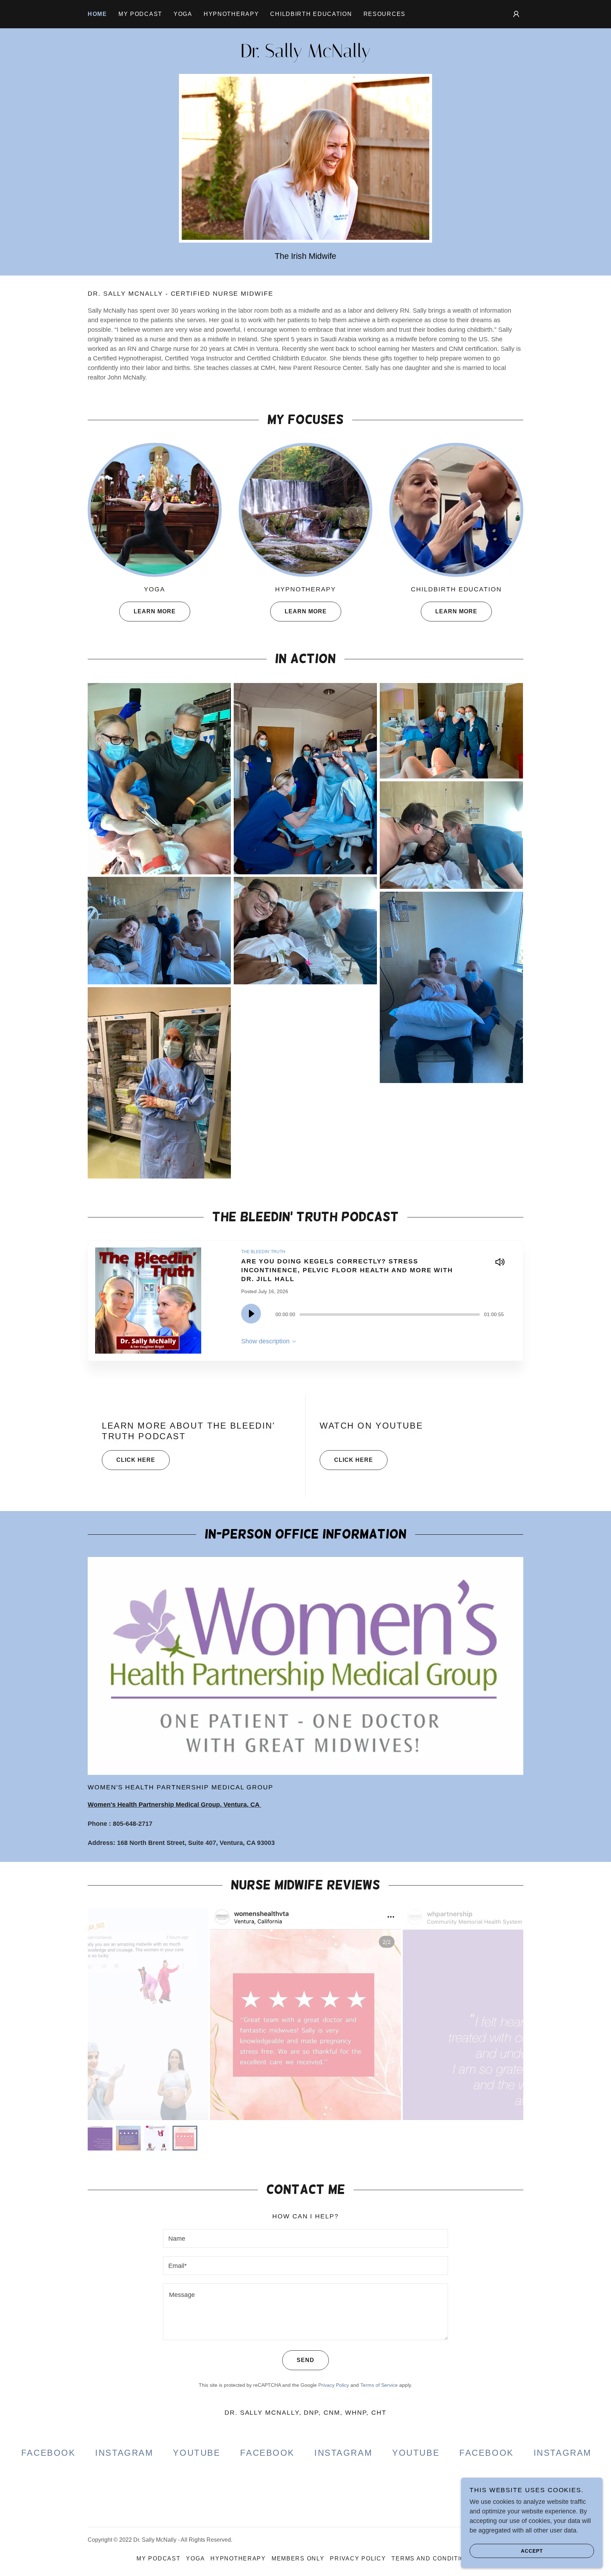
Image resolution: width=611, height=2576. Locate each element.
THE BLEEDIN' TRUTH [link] (263, 1252)
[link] (305, 55)
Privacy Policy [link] (334, 2385)
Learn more (155, 611)
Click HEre (136, 1460)
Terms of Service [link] (379, 2385)
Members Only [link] (298, 2558)
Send (305, 2360)
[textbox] (305, 2238)
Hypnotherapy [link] (231, 14)
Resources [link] (385, 14)
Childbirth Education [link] (311, 14)
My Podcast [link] (140, 14)
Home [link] (97, 14)
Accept (532, 2551)
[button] (516, 14)
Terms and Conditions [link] (433, 2558)
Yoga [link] (183, 14)
